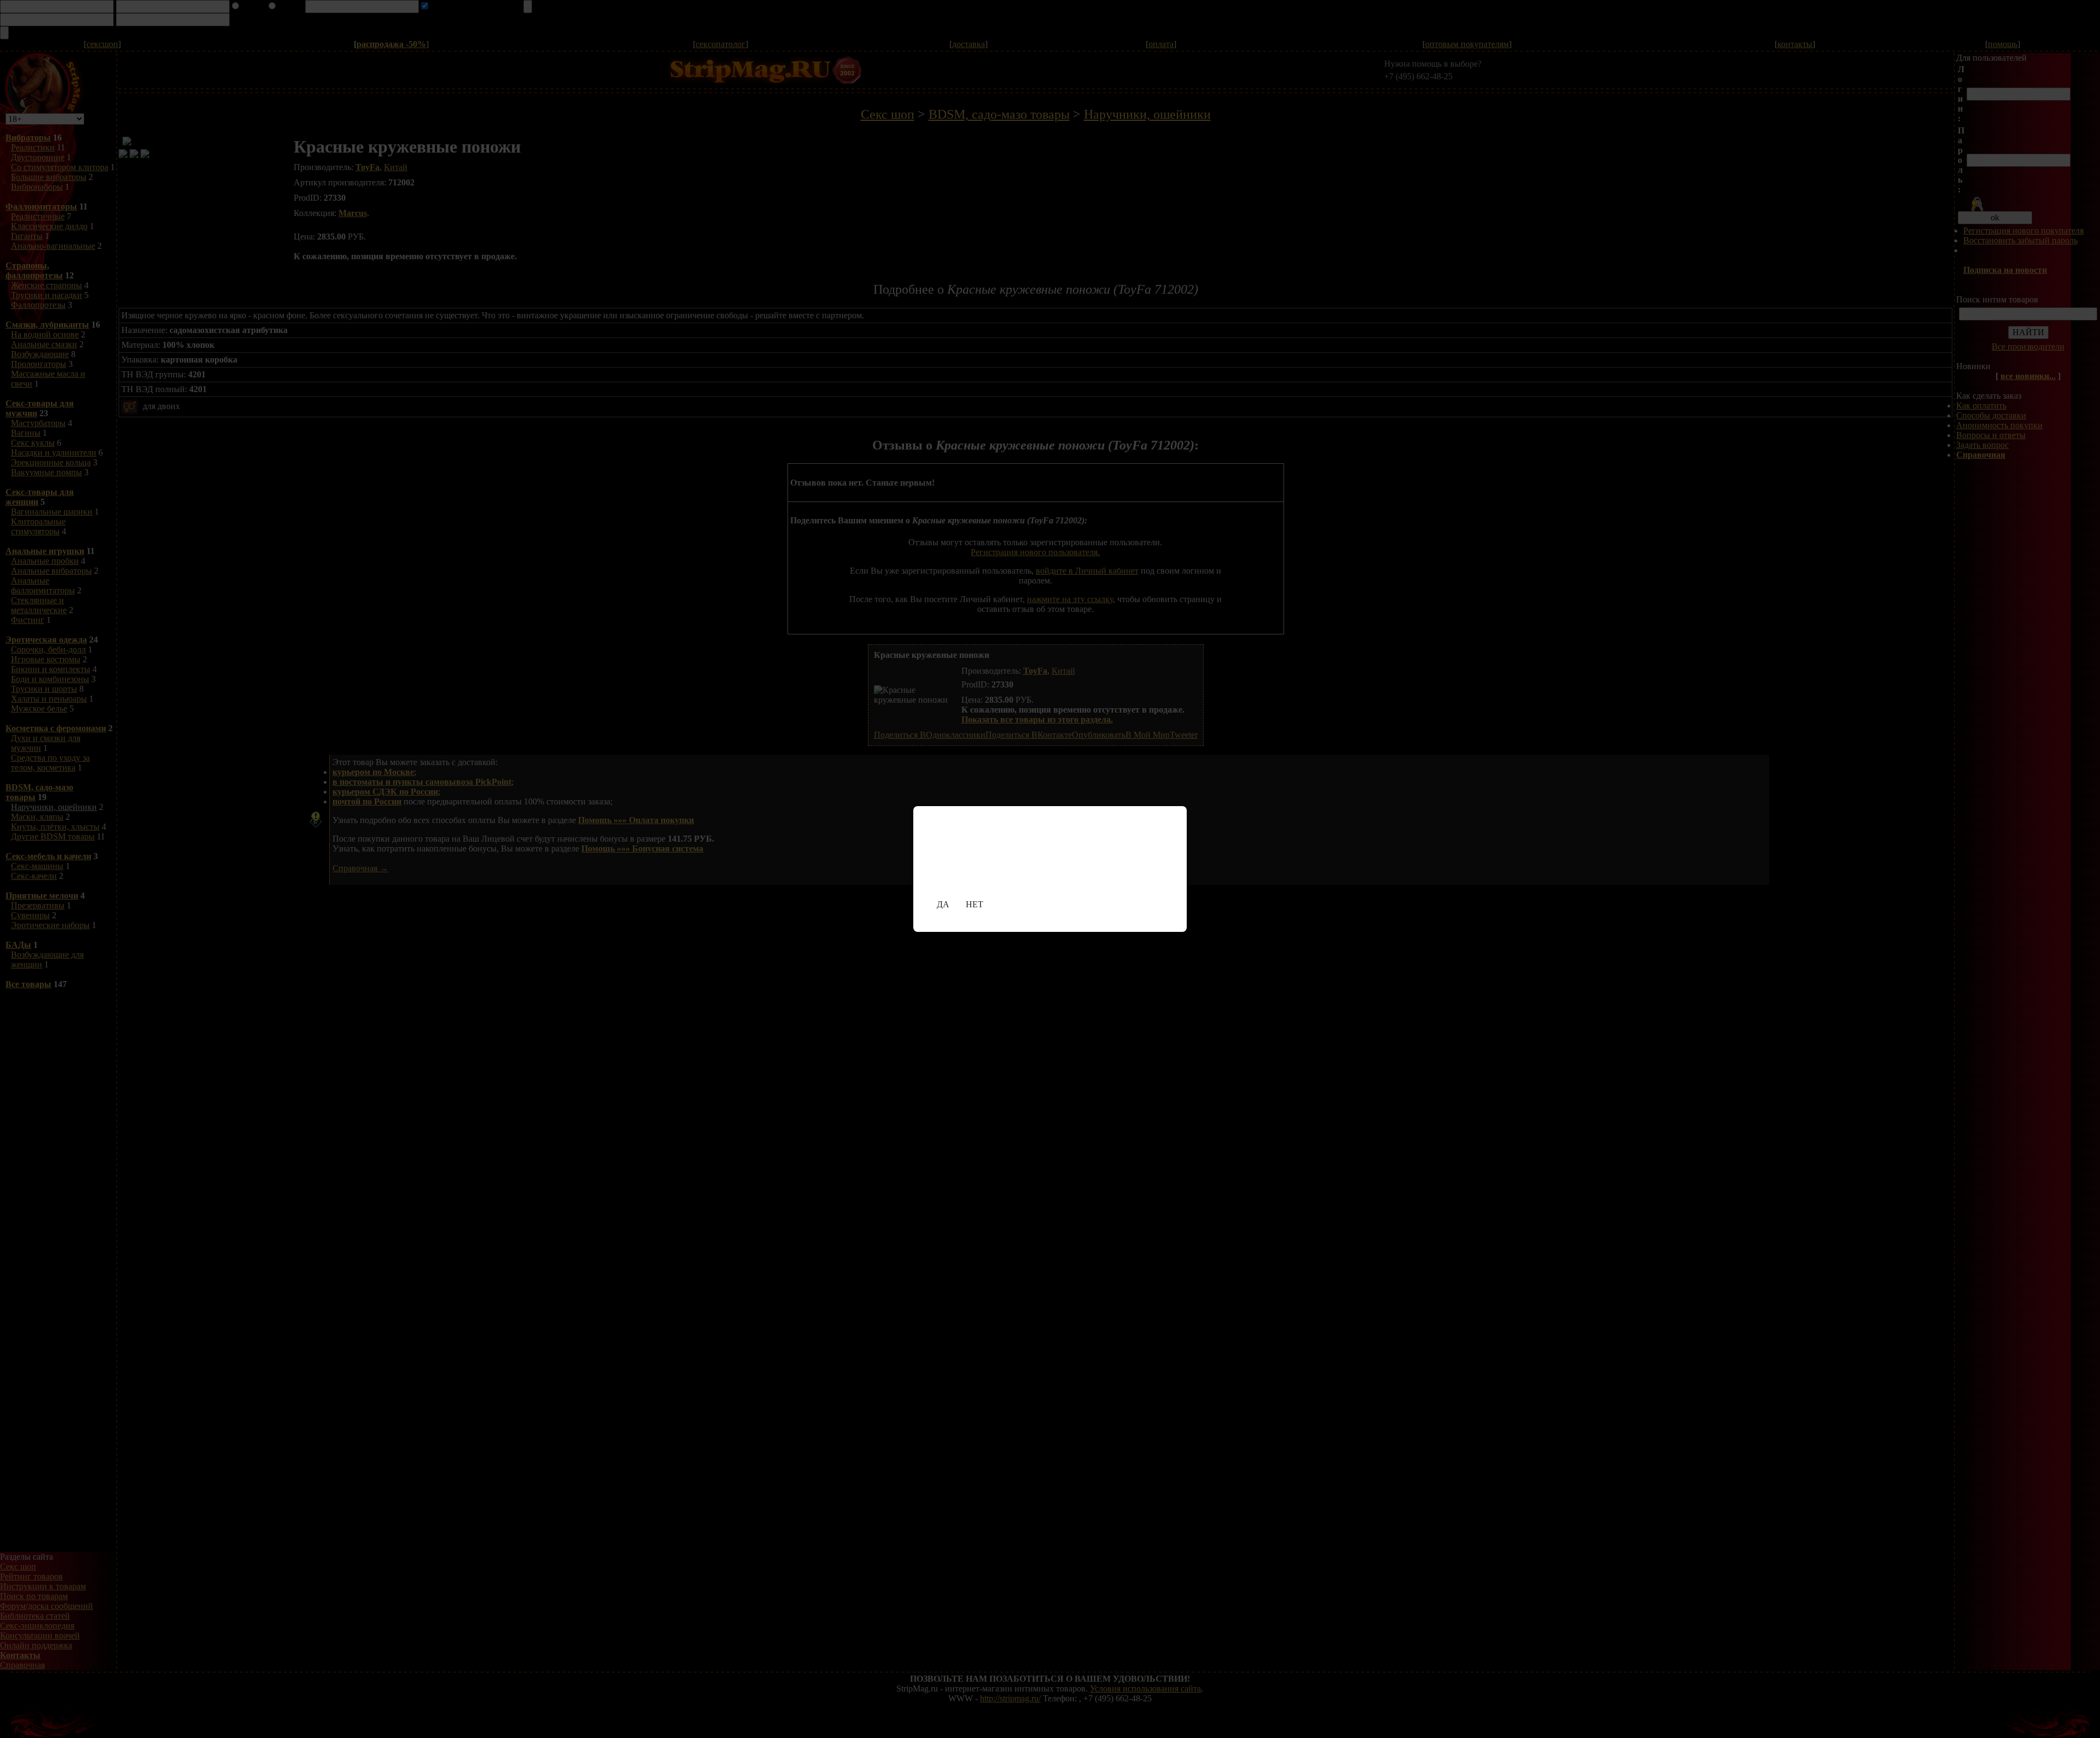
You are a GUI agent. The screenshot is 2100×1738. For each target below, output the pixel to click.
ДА (943, 904)
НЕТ (975, 904)
